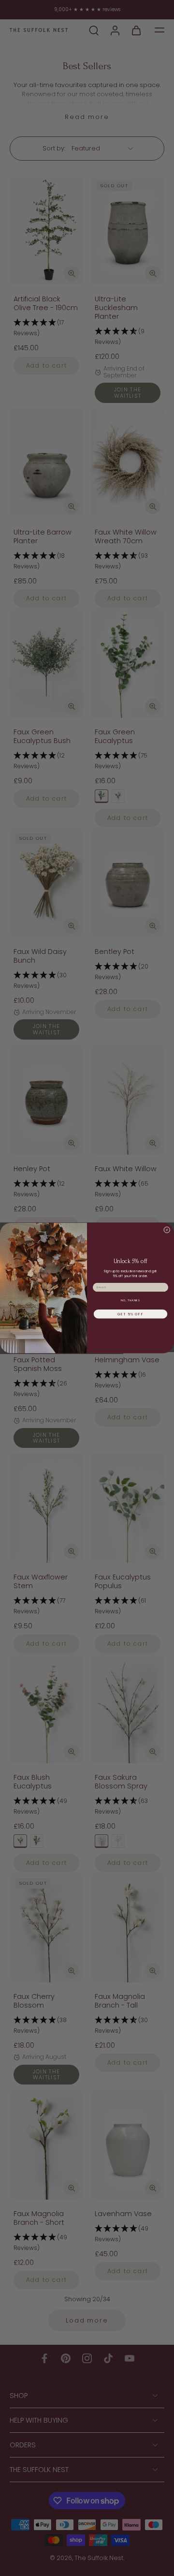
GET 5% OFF (130, 1314)
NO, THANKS (130, 1300)
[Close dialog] (167, 1230)
